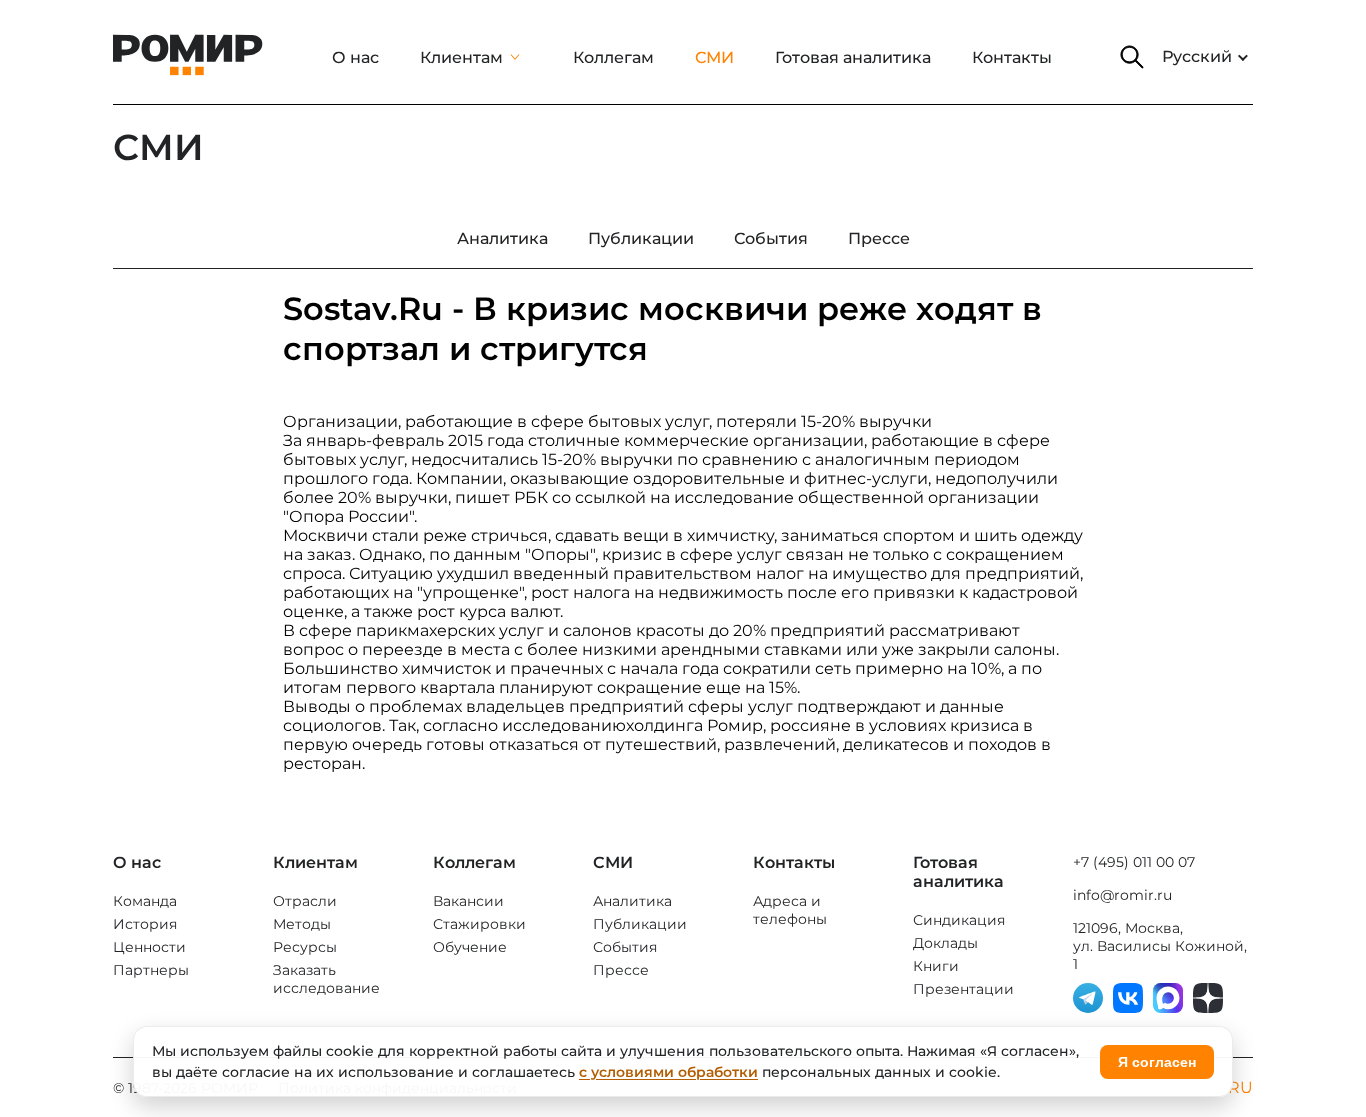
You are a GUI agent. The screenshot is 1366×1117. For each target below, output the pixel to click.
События (625, 947)
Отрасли (305, 901)
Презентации (963, 989)
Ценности (149, 947)
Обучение (470, 947)
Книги (936, 966)
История (145, 924)
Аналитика (632, 901)
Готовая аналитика (853, 57)
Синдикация (959, 920)
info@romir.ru (1122, 895)
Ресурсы (305, 947)
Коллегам (613, 57)
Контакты (1012, 57)
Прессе (621, 970)
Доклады (945, 943)
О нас (355, 57)
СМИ (714, 57)
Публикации (640, 924)
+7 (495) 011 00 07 (1134, 862)
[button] (1132, 57)
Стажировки (479, 924)
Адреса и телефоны (790, 910)
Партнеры (151, 970)
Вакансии (468, 901)
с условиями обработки (668, 1072)
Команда (145, 901)
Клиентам (461, 57)
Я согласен (1157, 1062)
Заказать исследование (326, 979)
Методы (302, 924)
